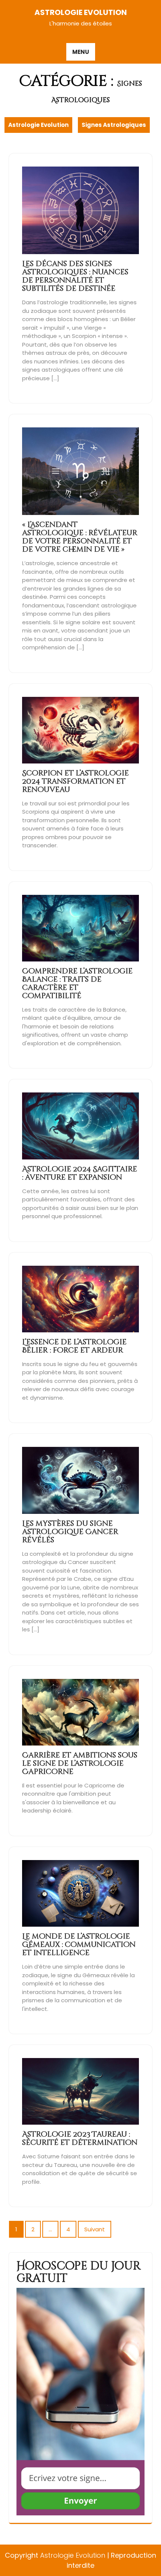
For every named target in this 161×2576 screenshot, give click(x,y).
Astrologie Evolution (81, 12)
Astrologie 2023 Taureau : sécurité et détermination (80, 2138)
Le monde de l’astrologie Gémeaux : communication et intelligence (79, 1944)
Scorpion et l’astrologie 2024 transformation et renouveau (75, 781)
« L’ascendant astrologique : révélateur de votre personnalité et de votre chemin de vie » (80, 537)
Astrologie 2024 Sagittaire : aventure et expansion (80, 1173)
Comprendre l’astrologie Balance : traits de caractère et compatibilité (77, 983)
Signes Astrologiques (114, 125)
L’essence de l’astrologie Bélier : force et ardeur (74, 1346)
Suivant (95, 2229)
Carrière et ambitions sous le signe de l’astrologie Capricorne (80, 1763)
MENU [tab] (81, 52)
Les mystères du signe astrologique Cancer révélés (70, 1532)
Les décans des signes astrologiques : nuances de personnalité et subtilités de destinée (75, 276)
